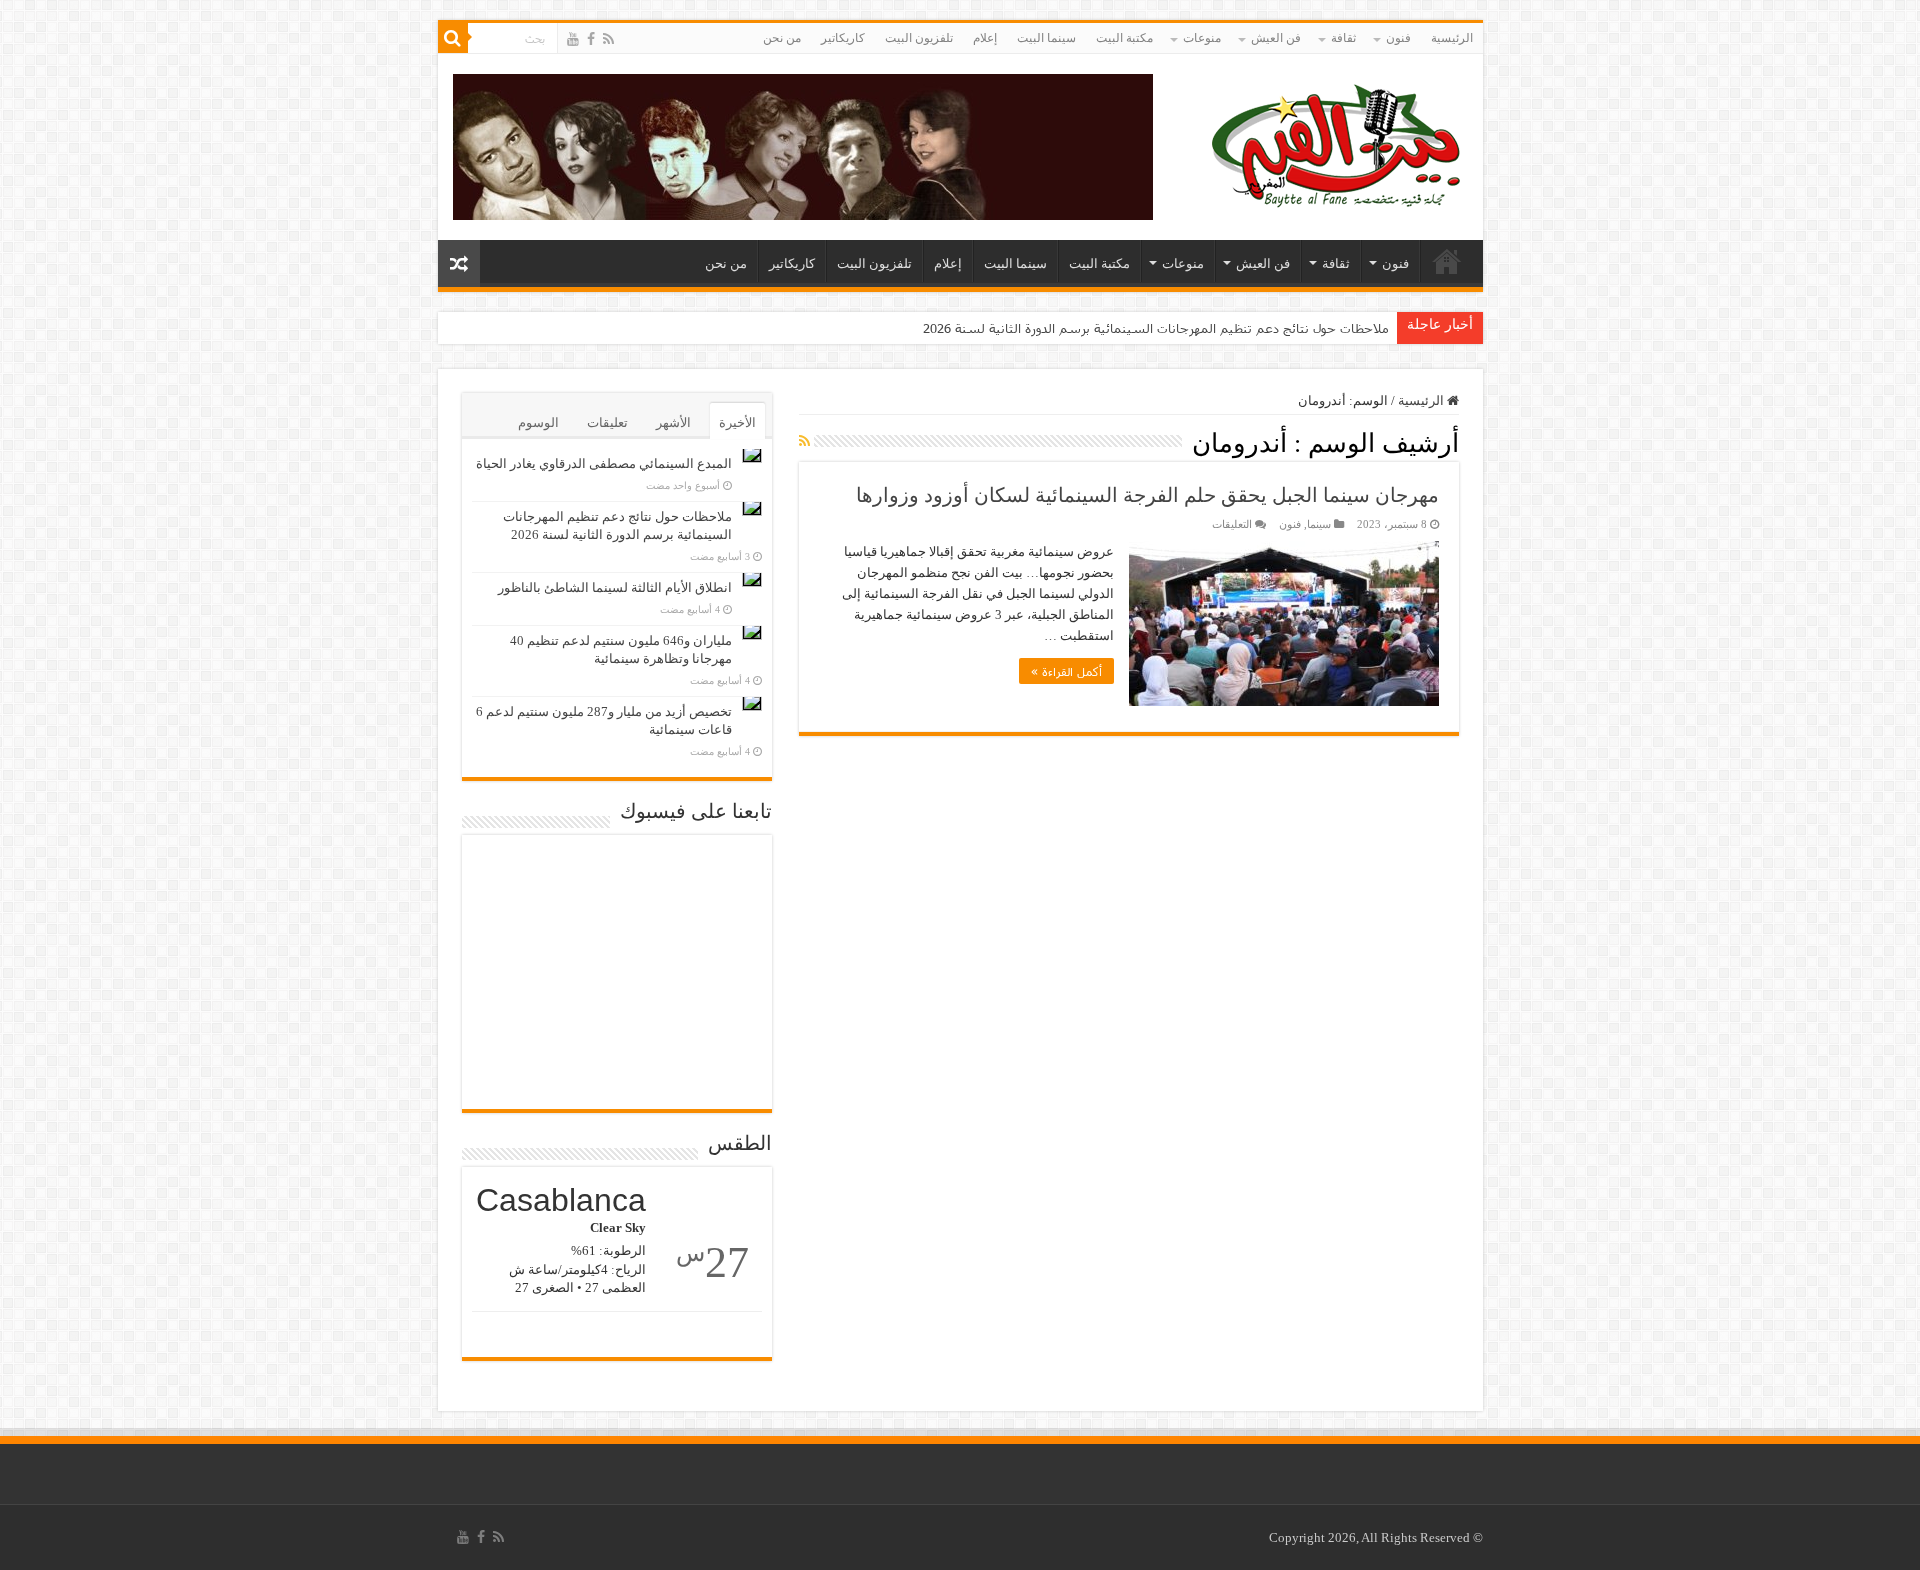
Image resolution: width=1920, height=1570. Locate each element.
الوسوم (538, 422)
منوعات (1202, 38)
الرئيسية (1452, 38)
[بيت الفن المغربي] (1338, 142)
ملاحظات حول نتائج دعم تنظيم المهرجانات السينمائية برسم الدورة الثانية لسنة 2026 (1156, 328)
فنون (1398, 38)
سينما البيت (1046, 38)
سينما (1319, 524)
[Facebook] (591, 39)
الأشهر (673, 422)
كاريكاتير (843, 38)
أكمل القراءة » (1066, 671)
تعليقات (607, 422)
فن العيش (1276, 38)
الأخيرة (737, 422)
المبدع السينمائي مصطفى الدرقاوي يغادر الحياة (604, 463)
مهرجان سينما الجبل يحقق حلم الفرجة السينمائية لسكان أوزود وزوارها (1147, 495)
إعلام (985, 38)
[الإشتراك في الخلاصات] (804, 442)
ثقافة (1343, 38)
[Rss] (608, 39)
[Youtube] (573, 39)
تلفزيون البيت (919, 38)
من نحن (782, 38)
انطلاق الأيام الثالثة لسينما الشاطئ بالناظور (615, 587)
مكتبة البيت (1124, 38)
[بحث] (453, 38)
